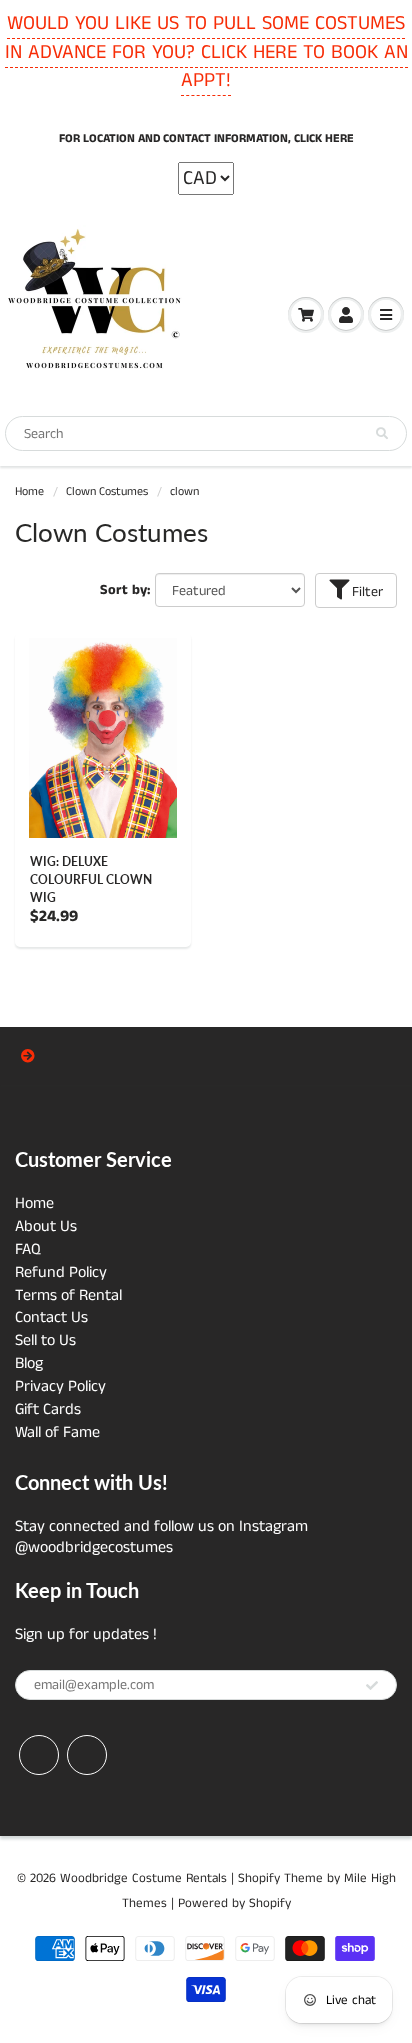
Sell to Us (45, 1340)
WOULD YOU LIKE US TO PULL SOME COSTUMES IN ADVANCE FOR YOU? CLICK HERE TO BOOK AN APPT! (206, 52)
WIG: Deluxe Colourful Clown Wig (91, 879)
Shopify (259, 1878)
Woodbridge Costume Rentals (143, 1878)
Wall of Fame (57, 1432)
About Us (46, 1226)
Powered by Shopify (234, 1903)
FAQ (28, 1249)
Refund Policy (61, 1272)
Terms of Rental (68, 1295)
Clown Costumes (107, 491)
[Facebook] (39, 1755)
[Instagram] (87, 1755)
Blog (29, 1363)
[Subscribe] (372, 1686)
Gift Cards (48, 1409)
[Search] (382, 434)
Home (29, 491)
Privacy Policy (60, 1386)
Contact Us (51, 1317)
